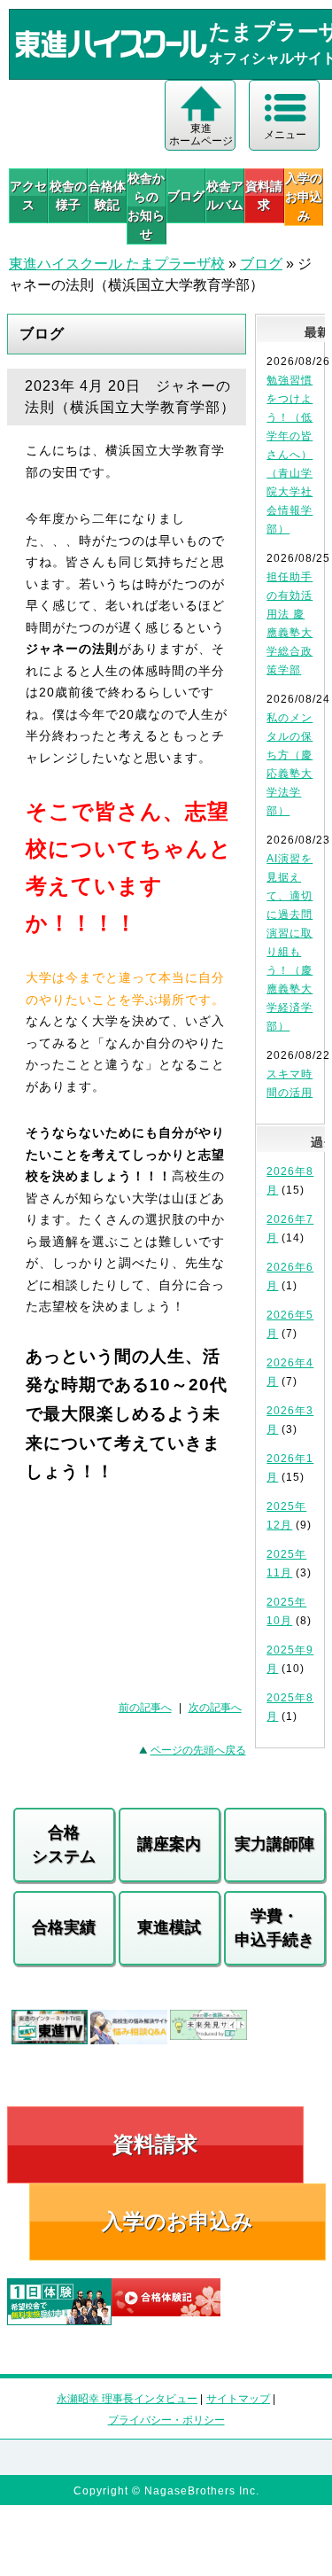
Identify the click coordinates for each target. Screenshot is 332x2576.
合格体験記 (107, 195)
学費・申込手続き (274, 1928)
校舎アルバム (225, 195)
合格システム (64, 1844)
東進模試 (169, 1927)
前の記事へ (145, 1708)
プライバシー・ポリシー (166, 2420)
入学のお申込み (178, 2221)
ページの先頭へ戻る (198, 1750)
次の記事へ (215, 1708)
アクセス (28, 195)
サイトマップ (238, 2399)
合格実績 (64, 1927)
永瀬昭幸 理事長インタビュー (127, 2399)
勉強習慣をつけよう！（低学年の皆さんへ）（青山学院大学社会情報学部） (290, 455)
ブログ (186, 196)
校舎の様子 (68, 195)
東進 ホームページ (201, 135)
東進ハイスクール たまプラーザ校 (117, 264)
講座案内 (169, 1844)
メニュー (285, 135)
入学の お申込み (304, 197)
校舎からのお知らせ (146, 206)
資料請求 (264, 195)
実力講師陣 (274, 1844)
